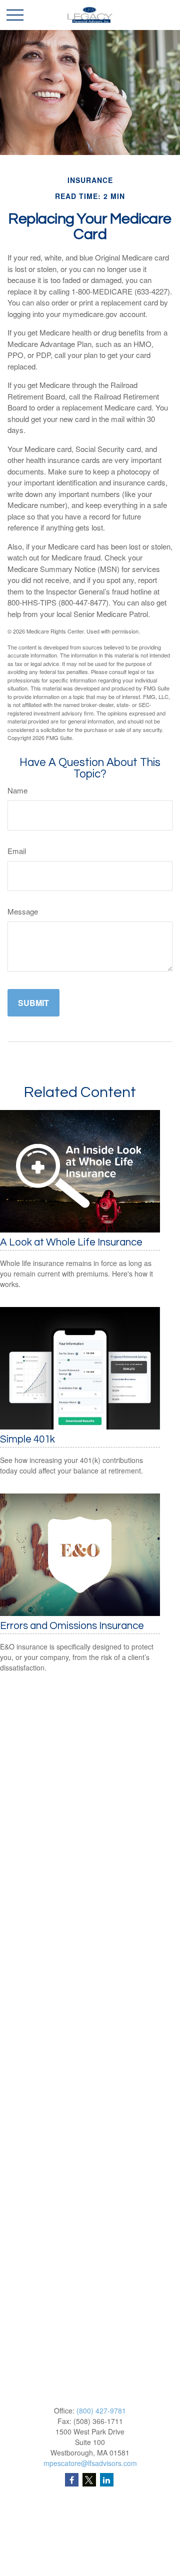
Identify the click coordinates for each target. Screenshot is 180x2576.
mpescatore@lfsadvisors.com (90, 2463)
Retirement (90, 2520)
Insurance (90, 2558)
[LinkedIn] (107, 2480)
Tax (90, 2570)
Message (23, 911)
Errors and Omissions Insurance (72, 1626)
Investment (90, 2533)
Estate (90, 2545)
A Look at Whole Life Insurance (71, 1242)
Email (17, 851)
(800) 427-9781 (101, 2410)
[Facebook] (72, 2480)
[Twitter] (89, 2480)
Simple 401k (27, 1439)
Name (17, 790)
